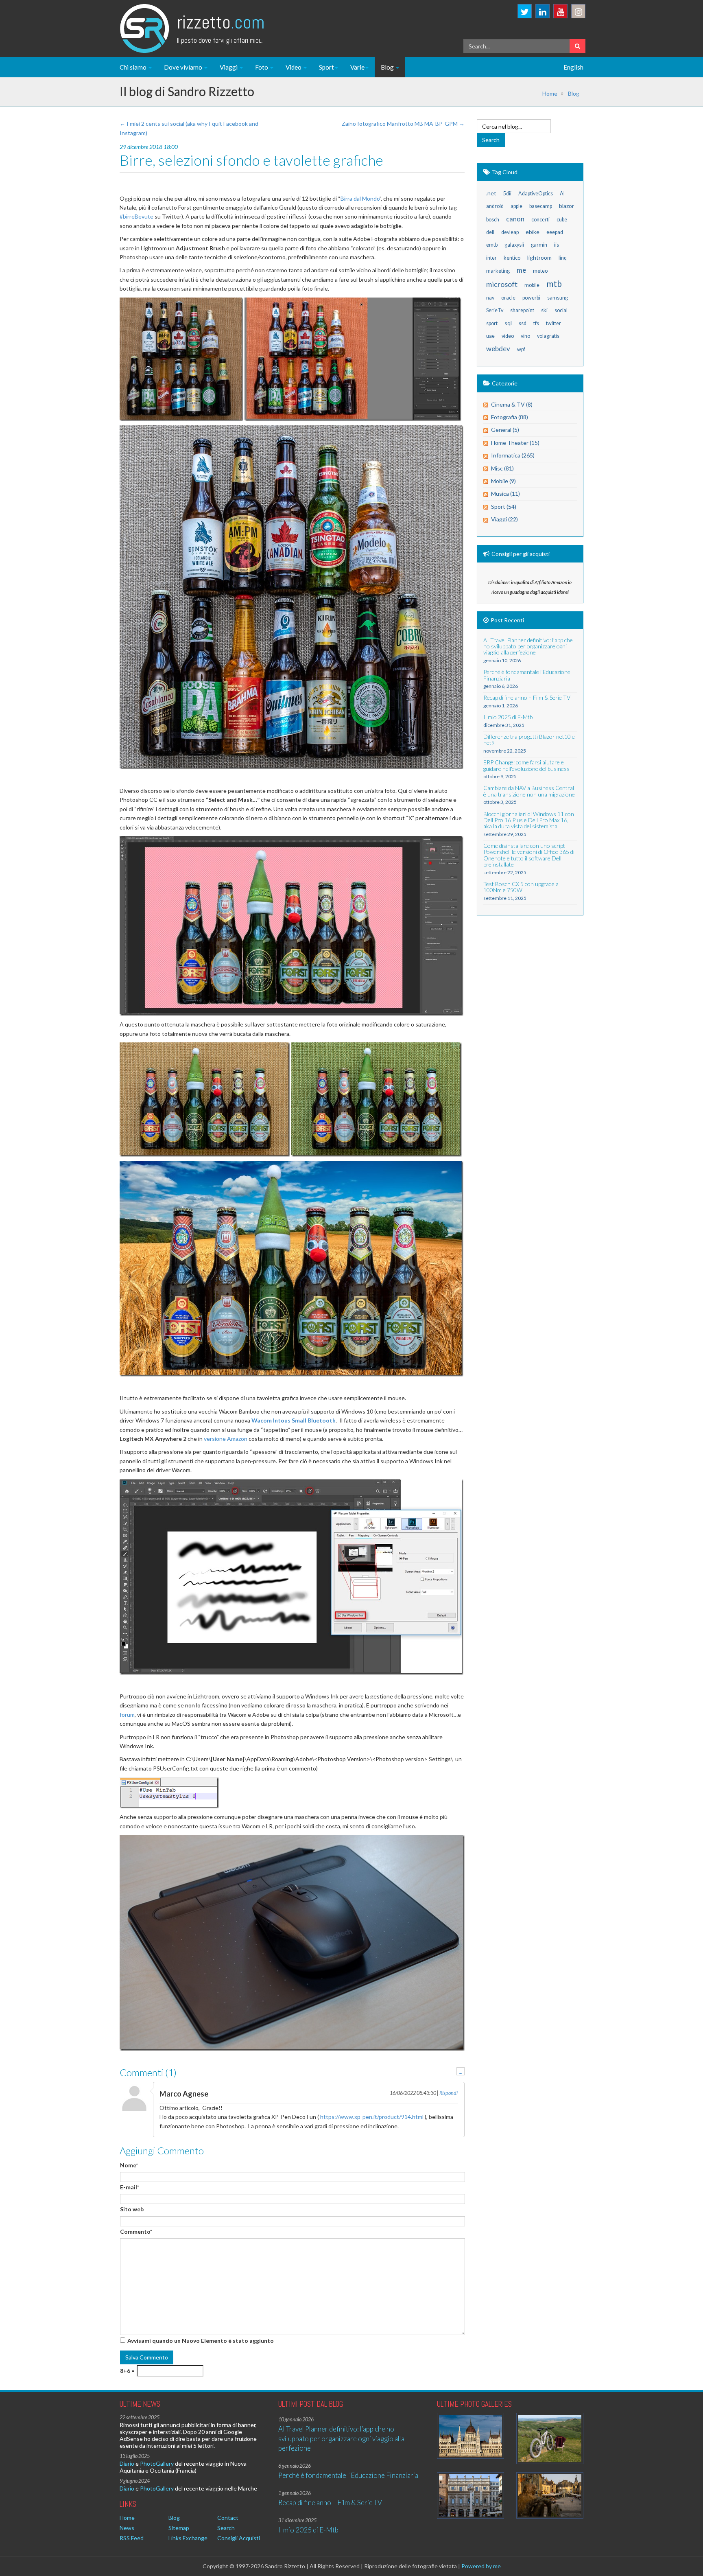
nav (490, 298)
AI (562, 194)
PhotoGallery (157, 2463)
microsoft (502, 284)
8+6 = (127, 2371)
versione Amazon (226, 1439)
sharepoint (522, 310)
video (508, 336)
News (127, 2528)
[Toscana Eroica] (550, 2439)
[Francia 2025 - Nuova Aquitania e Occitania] (550, 2495)
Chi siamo (134, 67)
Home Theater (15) (515, 443)
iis (557, 245)
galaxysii (514, 245)
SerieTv (495, 310)
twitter (553, 323)
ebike (533, 232)
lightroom (539, 257)
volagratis (548, 336)
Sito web (132, 2209)
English (573, 67)
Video (294, 67)
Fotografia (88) (510, 417)
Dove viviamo (184, 67)
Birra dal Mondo (360, 198)
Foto (262, 67)
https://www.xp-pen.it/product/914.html (372, 2117)
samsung (558, 298)
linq (563, 258)
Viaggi (229, 67)
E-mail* (130, 2187)
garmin (539, 245)
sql (508, 323)
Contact (228, 2518)
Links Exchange (188, 2538)
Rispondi (449, 2093)
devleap (510, 232)
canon (515, 219)
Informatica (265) (513, 455)
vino (525, 336)
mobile (532, 285)
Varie (357, 67)
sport (492, 323)
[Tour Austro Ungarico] (470, 2436)
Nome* (129, 2165)
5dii (507, 194)
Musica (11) (505, 494)
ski (544, 310)
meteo (540, 271)
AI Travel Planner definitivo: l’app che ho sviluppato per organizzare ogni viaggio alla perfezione (341, 2438)
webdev (498, 349)
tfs (536, 323)
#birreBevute (136, 216)
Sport (326, 67)
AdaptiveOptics (536, 194)
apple (516, 206)
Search (226, 2528)
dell (490, 232)
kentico (512, 258)
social (561, 310)
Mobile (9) (503, 481)
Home (550, 93)
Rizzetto (221, 22)
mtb (554, 283)
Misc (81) (502, 468)
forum (127, 1715)
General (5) (505, 430)
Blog (388, 67)
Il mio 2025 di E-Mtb (308, 2530)
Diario (127, 2463)
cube (562, 220)
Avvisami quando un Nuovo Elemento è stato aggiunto (201, 2341)
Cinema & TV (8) (512, 404)
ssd (523, 323)
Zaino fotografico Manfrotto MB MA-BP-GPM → (403, 124)
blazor (567, 206)
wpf (521, 349)
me (521, 270)
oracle (508, 298)
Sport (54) (504, 507)
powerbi (531, 298)
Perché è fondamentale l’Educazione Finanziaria (348, 2475)
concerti (540, 220)
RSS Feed (132, 2538)
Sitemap (179, 2528)
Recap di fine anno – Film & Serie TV (330, 2503)
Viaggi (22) (504, 519)
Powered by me (481, 2566)
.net (491, 193)
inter (491, 258)
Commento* (136, 2231)
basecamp (541, 206)
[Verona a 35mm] (470, 2495)
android (495, 206)
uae (490, 336)
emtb (492, 245)
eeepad (555, 232)
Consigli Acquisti (239, 2538)
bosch (493, 220)
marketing (498, 271)
